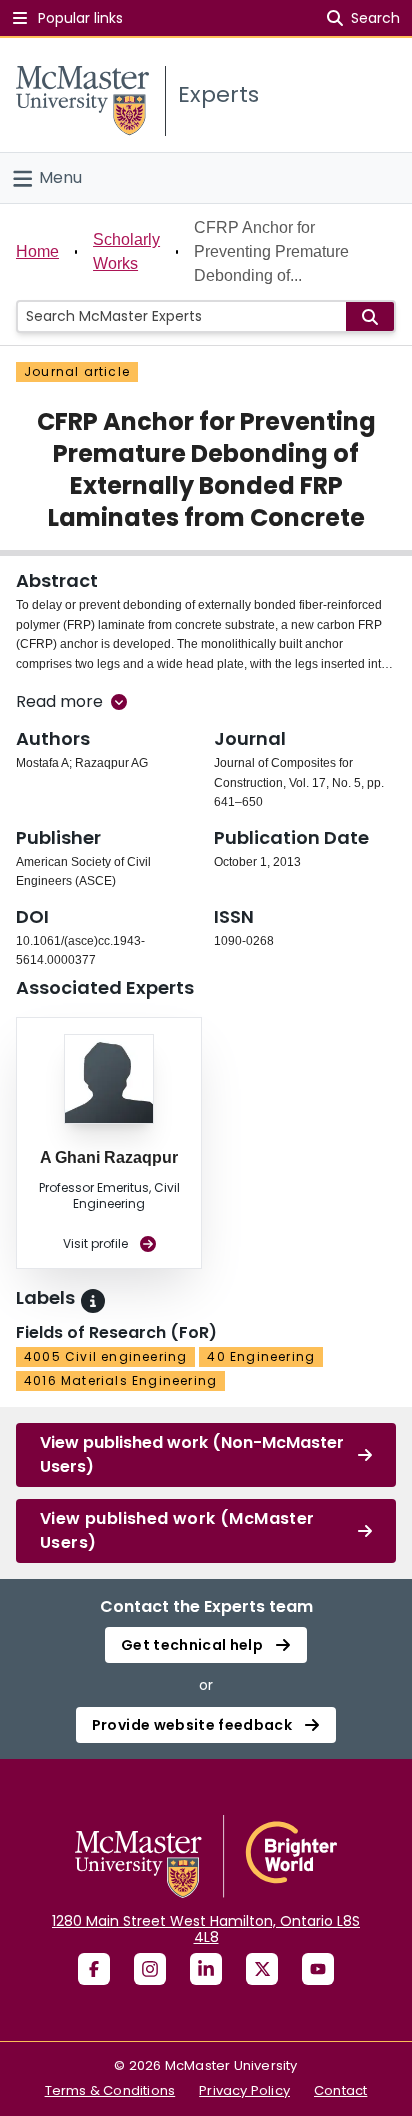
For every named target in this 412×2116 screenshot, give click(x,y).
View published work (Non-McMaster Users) (192, 1454)
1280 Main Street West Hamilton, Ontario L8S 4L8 (206, 1929)
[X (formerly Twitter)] (262, 1969)
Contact (340, 2090)
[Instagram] (150, 1969)
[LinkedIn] (206, 1969)
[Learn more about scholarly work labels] (93, 1301)
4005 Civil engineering (105, 1356)
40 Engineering (261, 1356)
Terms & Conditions (110, 2090)
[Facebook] (94, 1969)
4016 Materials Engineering (120, 1380)
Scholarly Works (126, 251)
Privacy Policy (244, 2090)
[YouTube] (318, 1969)
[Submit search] (370, 316)
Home (37, 251)
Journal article (77, 371)
